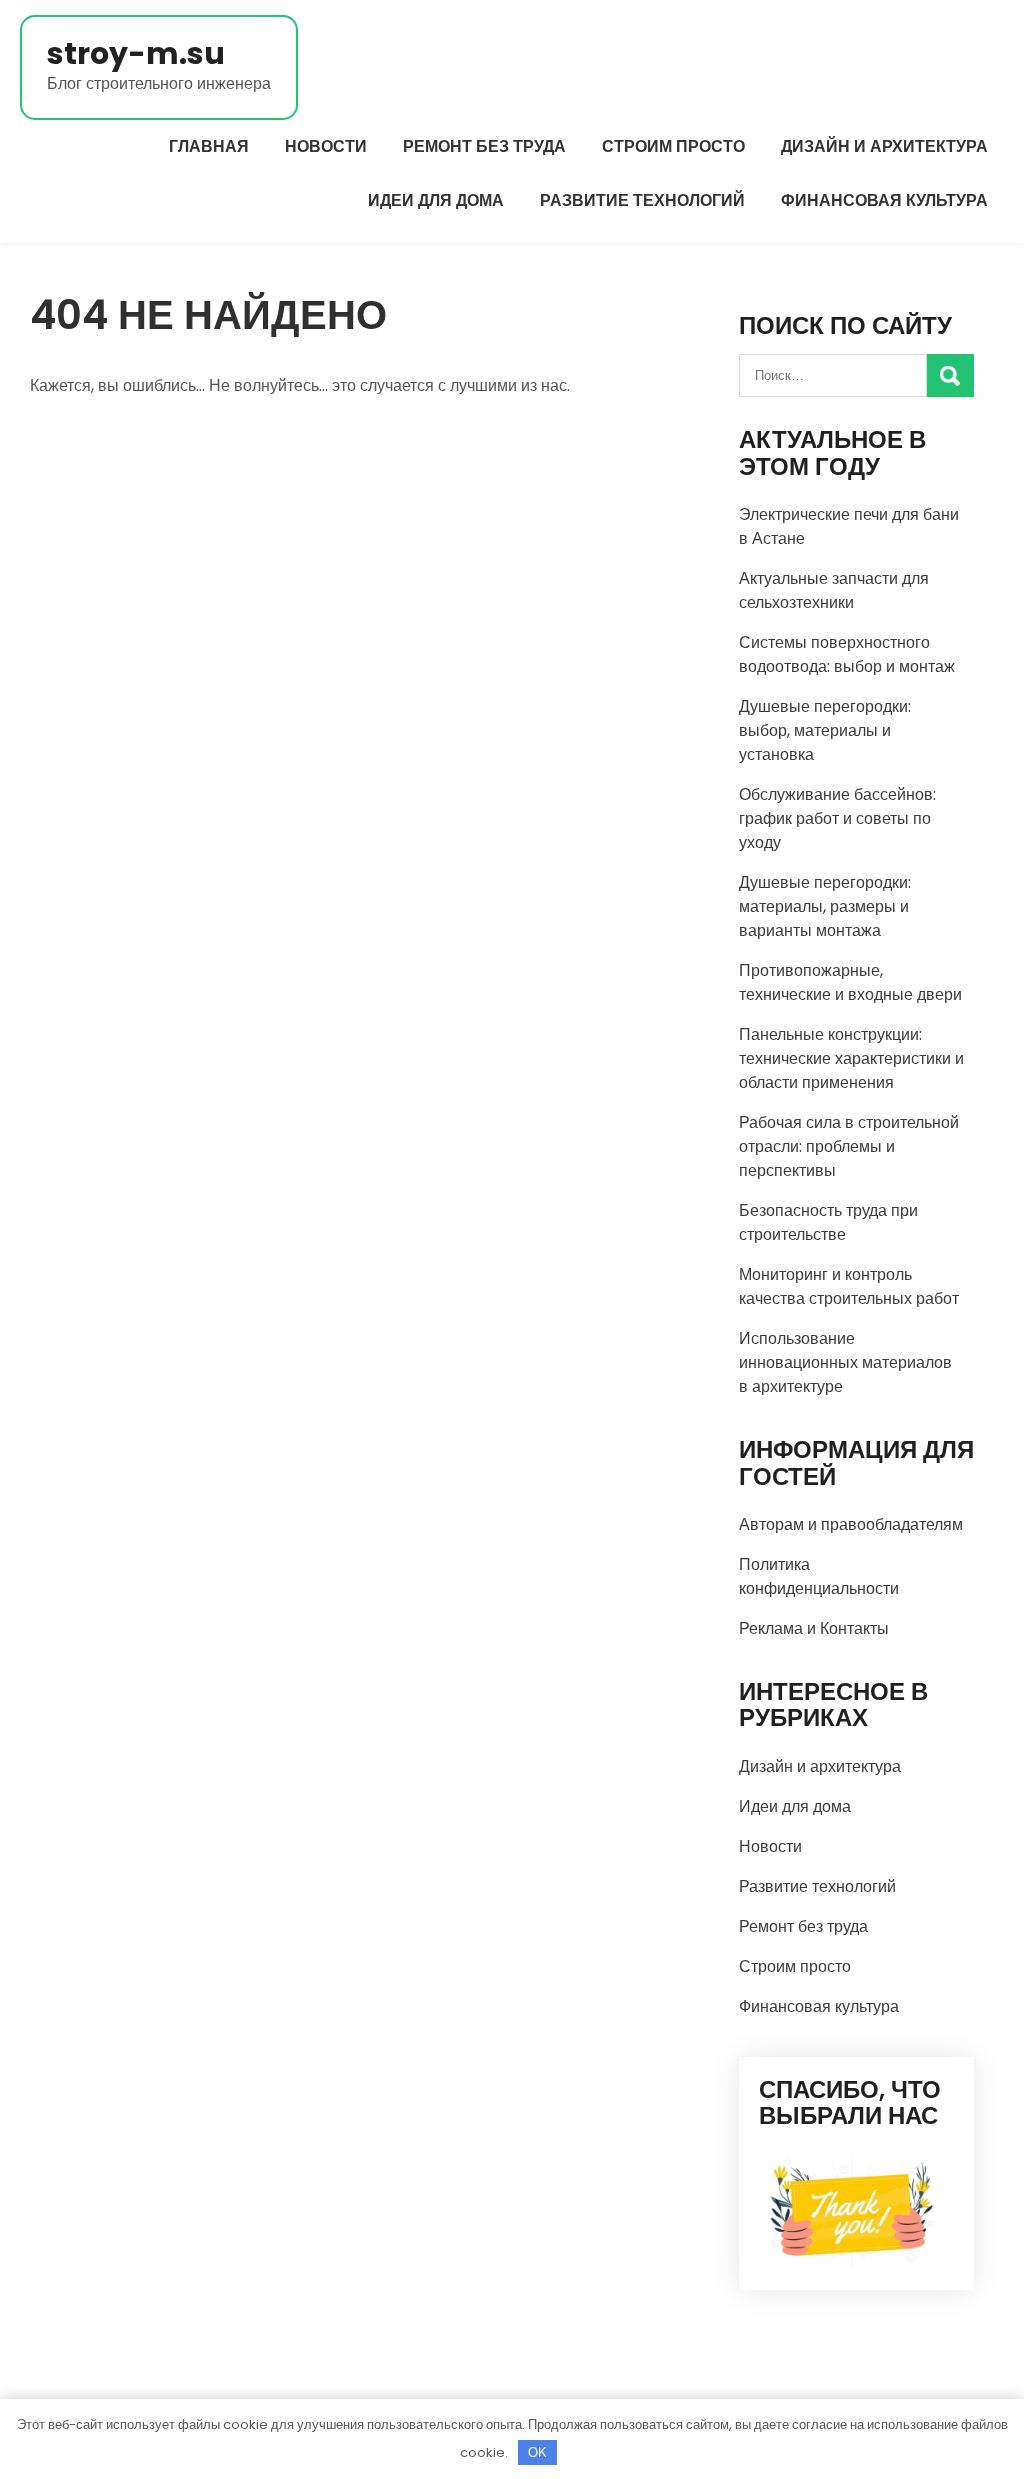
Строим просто (673, 146)
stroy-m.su (136, 53)
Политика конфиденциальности (819, 1576)
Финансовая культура (884, 200)
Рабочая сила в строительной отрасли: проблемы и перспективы (849, 1146)
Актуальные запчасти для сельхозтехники (834, 590)
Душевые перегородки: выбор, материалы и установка (825, 730)
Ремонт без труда (484, 146)
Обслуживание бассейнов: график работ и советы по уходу (837, 818)
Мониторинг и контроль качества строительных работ (849, 1286)
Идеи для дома (436, 200)
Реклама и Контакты (814, 1628)
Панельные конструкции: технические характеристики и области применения (851, 1058)
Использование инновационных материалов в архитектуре (845, 1362)
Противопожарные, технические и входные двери (850, 982)
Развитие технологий (642, 200)
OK (537, 2452)
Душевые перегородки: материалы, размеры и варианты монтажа (825, 906)
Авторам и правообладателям (851, 1524)
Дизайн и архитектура (884, 146)
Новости (326, 146)
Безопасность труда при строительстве (828, 1222)
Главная (209, 146)
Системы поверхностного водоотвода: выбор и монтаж (847, 654)
